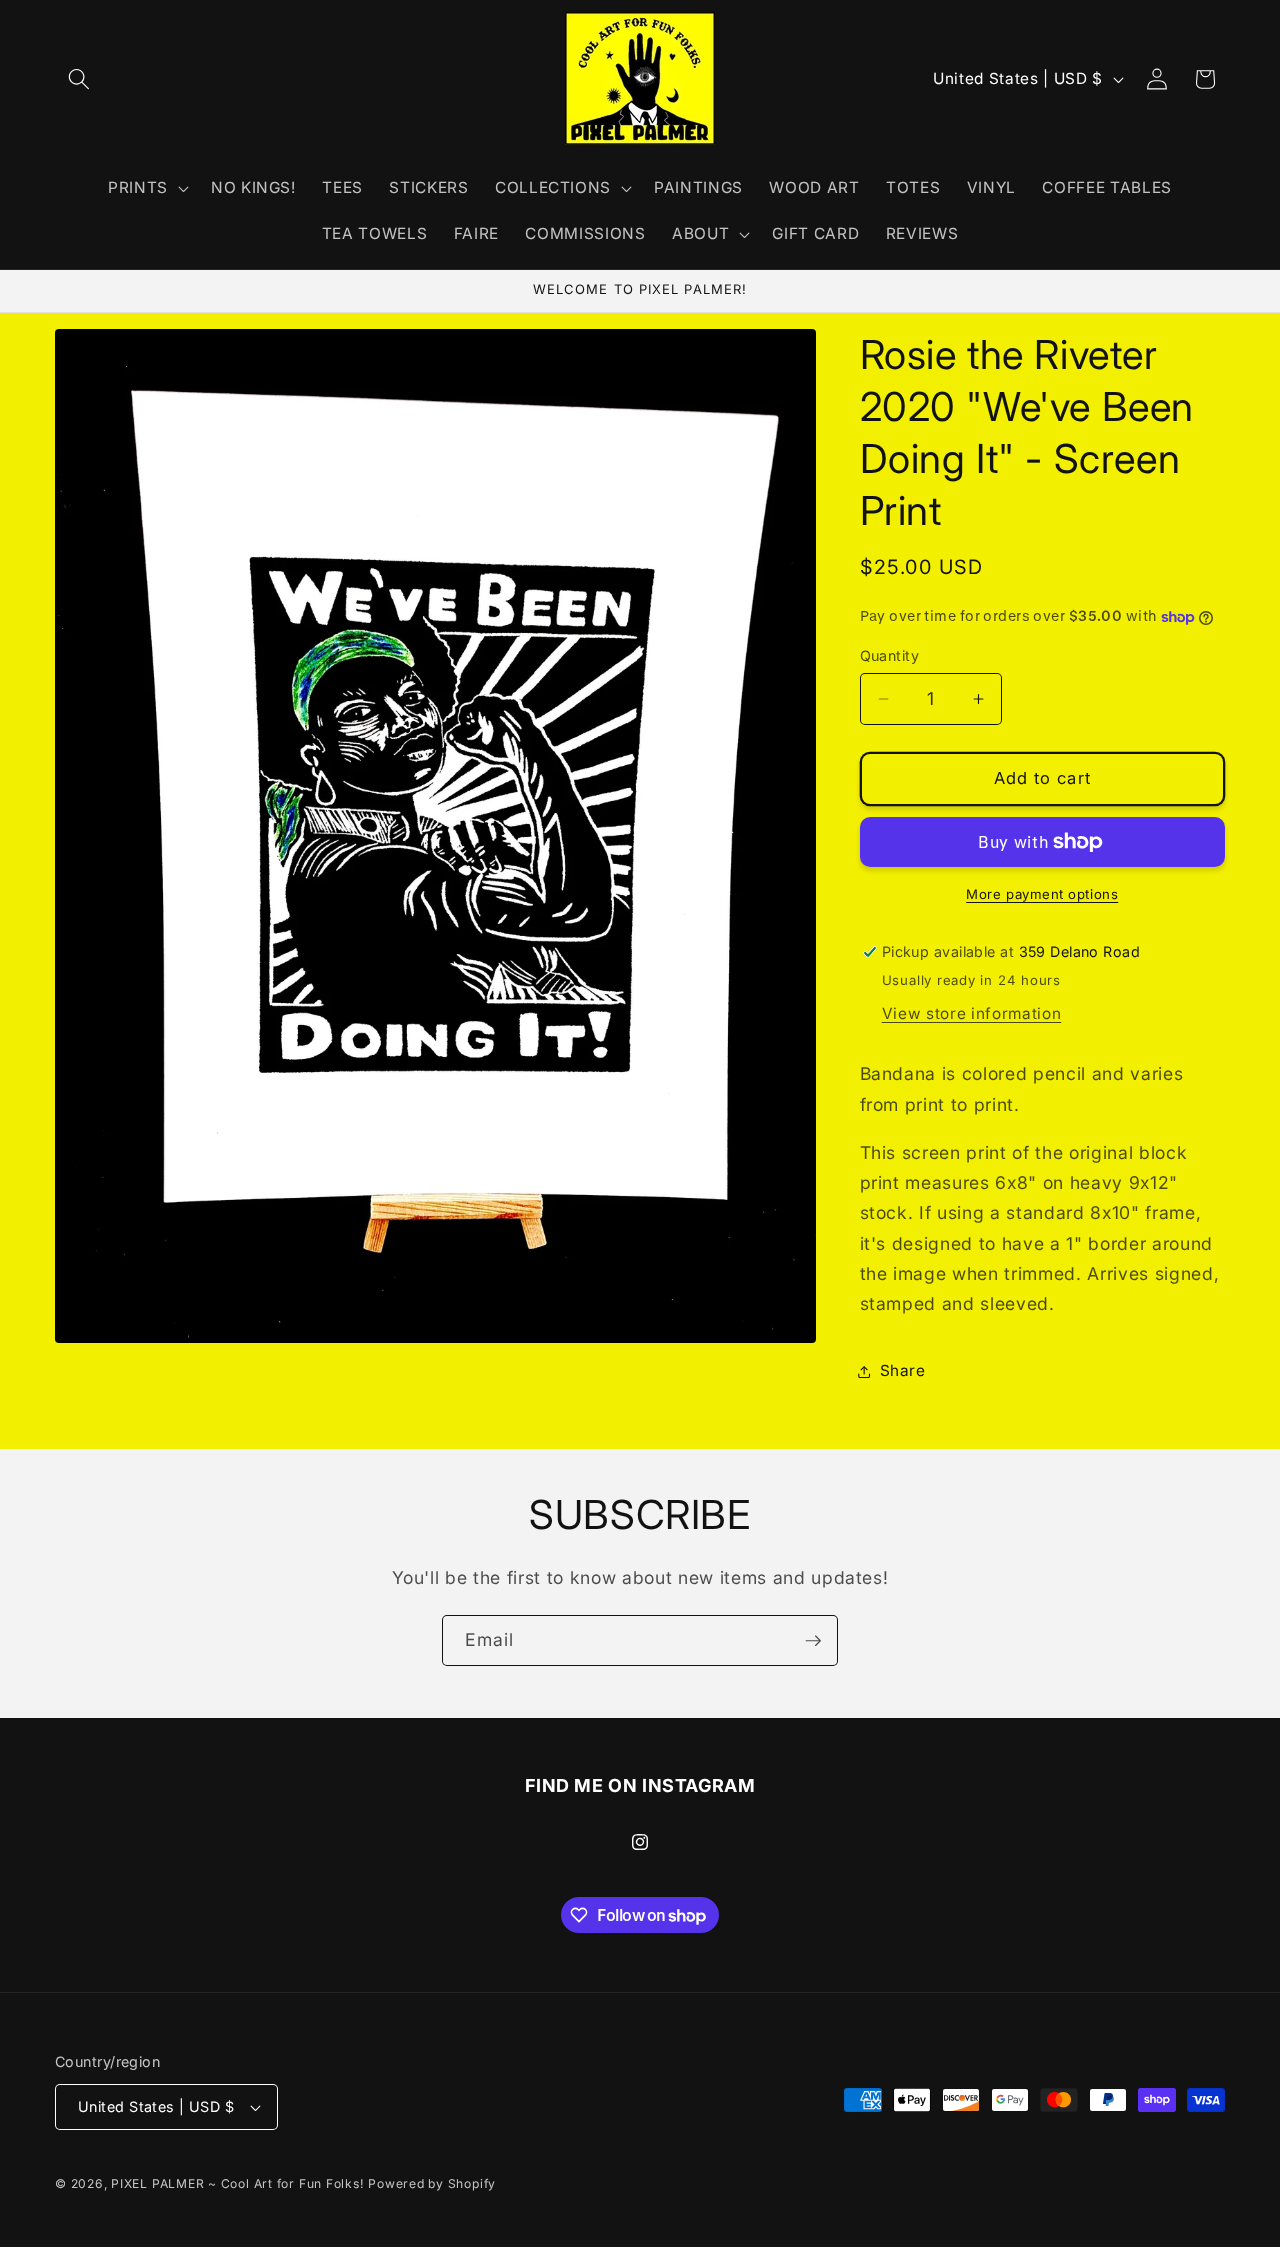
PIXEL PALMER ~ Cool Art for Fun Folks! (237, 2183)
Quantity (890, 655)
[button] (79, 79)
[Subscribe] (813, 1641)
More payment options (1042, 894)
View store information (972, 1013)
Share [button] (903, 1370)
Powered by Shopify (432, 2183)
